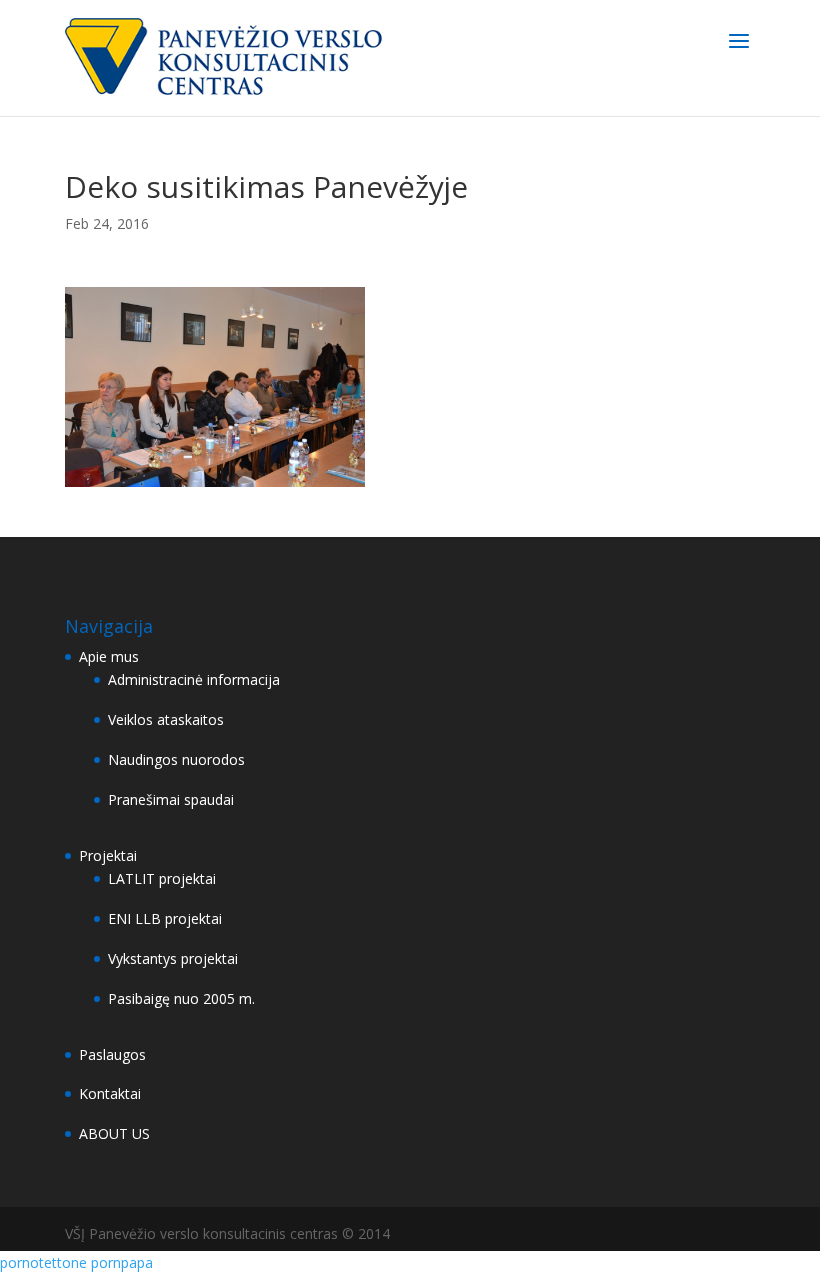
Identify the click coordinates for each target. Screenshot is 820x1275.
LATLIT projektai (162, 878)
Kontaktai (110, 1093)
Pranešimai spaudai (171, 799)
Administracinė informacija (194, 679)
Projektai (108, 855)
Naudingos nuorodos (176, 759)
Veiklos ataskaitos (166, 719)
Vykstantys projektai (173, 958)
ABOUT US (114, 1133)
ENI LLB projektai (165, 918)
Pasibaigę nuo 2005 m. (181, 998)
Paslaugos (112, 1054)
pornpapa (122, 1262)
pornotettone (43, 1262)
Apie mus (109, 656)
